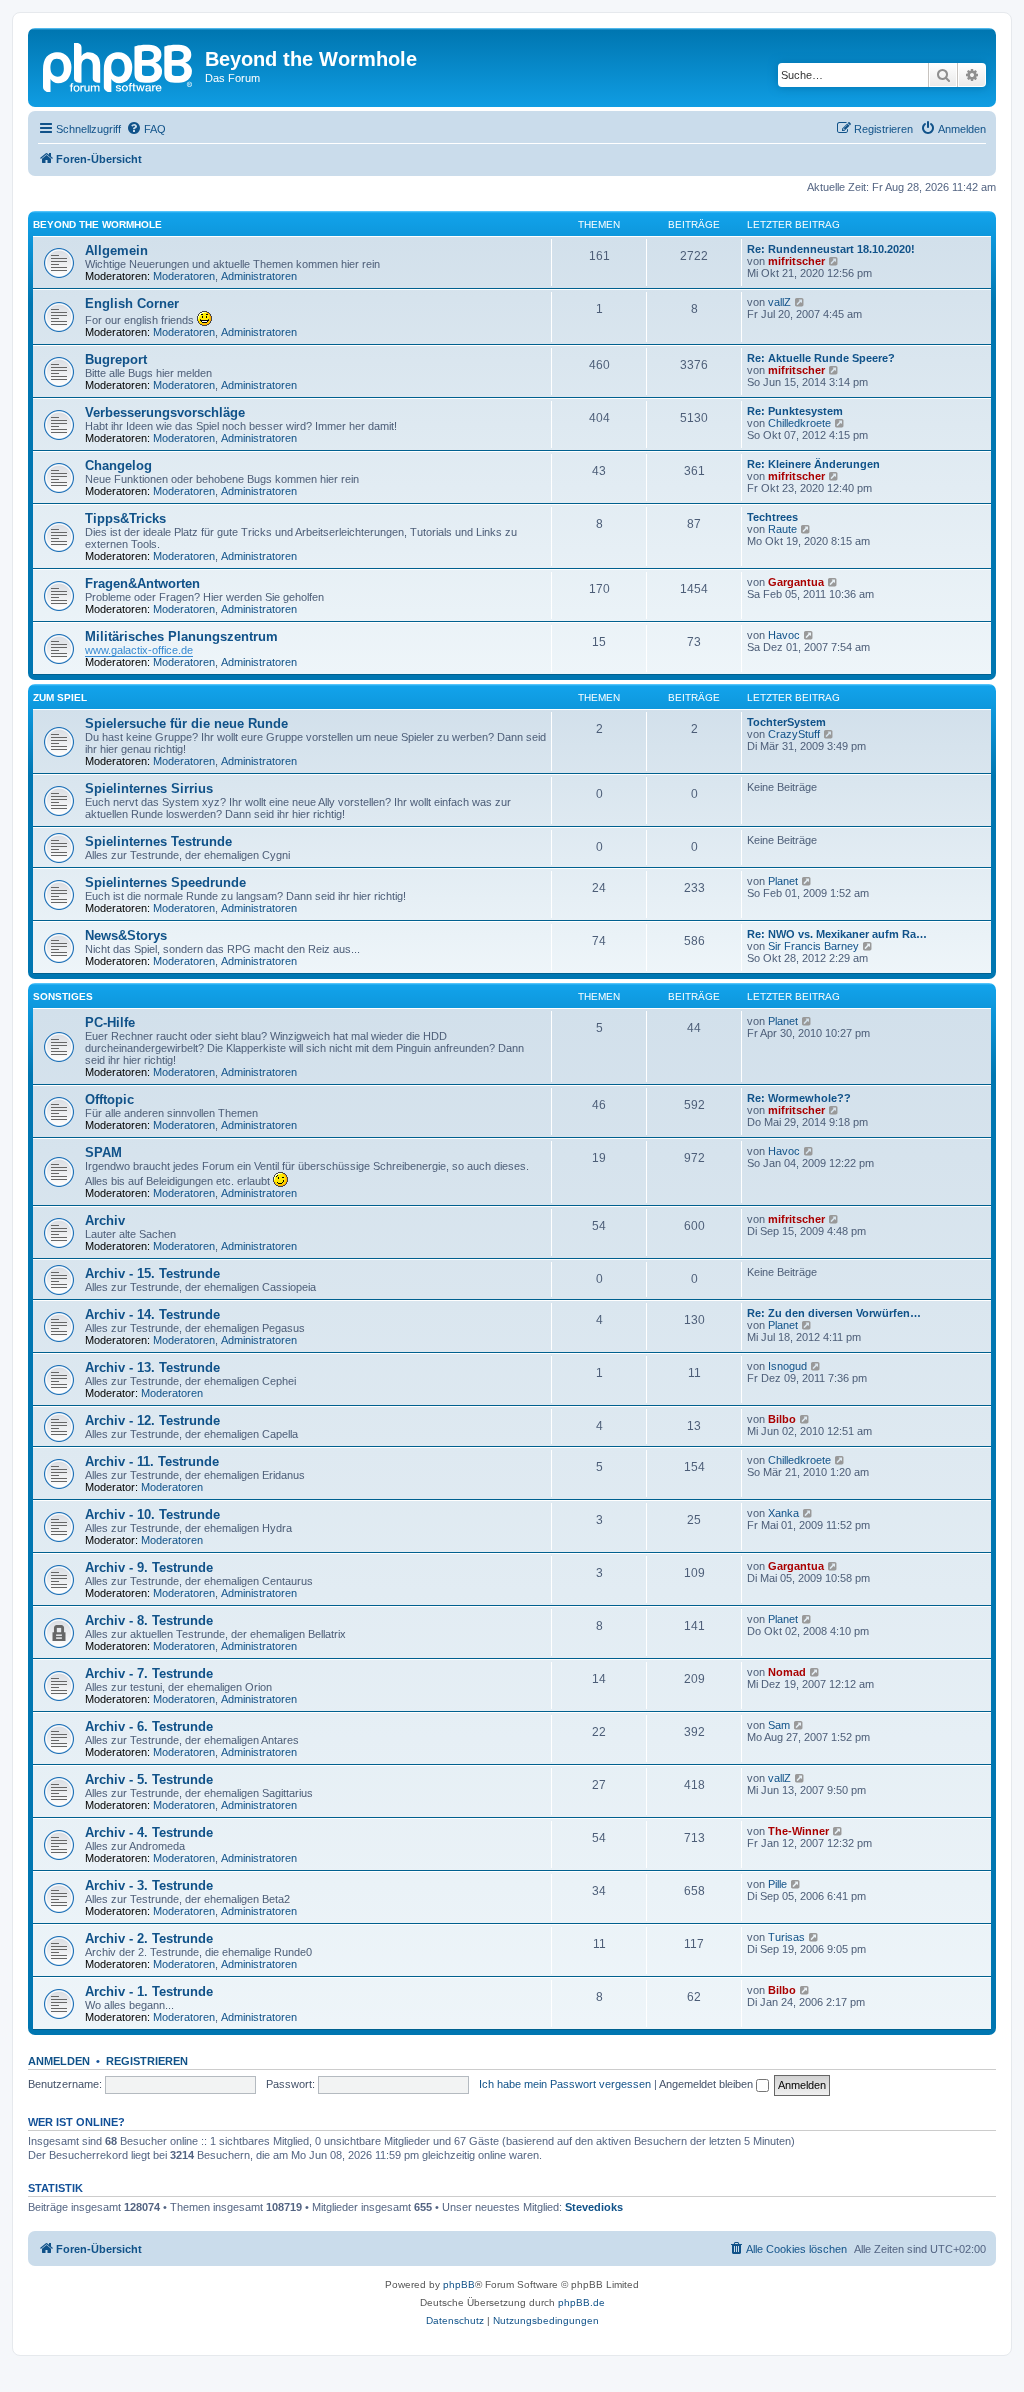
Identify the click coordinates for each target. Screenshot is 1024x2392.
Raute (782, 529)
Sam (779, 1725)
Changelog (118, 465)
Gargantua (796, 582)
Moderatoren (184, 276)
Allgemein (116, 250)
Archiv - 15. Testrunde (152, 1273)
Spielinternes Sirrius (149, 788)
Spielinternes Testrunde (158, 841)
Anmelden (59, 2061)
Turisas (786, 1937)
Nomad (787, 1672)
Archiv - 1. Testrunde (149, 1991)
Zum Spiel (60, 697)
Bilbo (782, 1419)
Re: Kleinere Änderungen (813, 464)
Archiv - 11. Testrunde (152, 1461)
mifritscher (796, 261)
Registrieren (147, 2061)
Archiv (105, 1220)
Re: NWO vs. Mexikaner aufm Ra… (837, 934)
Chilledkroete (799, 423)
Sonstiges (63, 996)
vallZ (779, 302)
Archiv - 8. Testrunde (149, 1620)
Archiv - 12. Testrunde (152, 1420)
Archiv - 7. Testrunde (149, 1673)
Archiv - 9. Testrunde (149, 1567)
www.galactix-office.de (139, 650)
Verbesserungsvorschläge (165, 412)
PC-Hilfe (110, 1022)
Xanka (783, 1513)
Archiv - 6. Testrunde (149, 1726)
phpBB (459, 2284)
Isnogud (787, 1366)
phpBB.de (581, 2302)
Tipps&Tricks (125, 518)
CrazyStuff (794, 734)
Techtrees (772, 517)
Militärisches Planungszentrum (181, 636)
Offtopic (109, 1099)
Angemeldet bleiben (707, 2084)
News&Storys (126, 935)
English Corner (132, 303)
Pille (777, 1884)
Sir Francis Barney (813, 946)
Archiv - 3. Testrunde (149, 1885)
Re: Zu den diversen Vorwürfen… (834, 1313)
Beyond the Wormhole (97, 224)
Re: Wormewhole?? (799, 1098)
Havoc (784, 635)
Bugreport (116, 359)
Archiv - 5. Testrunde (149, 1779)
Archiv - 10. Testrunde (152, 1514)
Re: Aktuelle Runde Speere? (821, 358)
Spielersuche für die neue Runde (186, 723)
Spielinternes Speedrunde (165, 882)
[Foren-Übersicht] (119, 65)
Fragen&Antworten (142, 583)
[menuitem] (146, 129)
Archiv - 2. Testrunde (149, 1938)
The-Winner (798, 1831)
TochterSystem (786, 722)
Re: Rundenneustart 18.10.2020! (831, 249)
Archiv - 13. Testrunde (152, 1367)
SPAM (103, 1152)
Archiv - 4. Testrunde (149, 1832)
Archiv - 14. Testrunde (152, 1314)
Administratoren (259, 276)
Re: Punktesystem (795, 411)
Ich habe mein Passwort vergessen (565, 2084)
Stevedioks (594, 2207)
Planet (783, 881)
